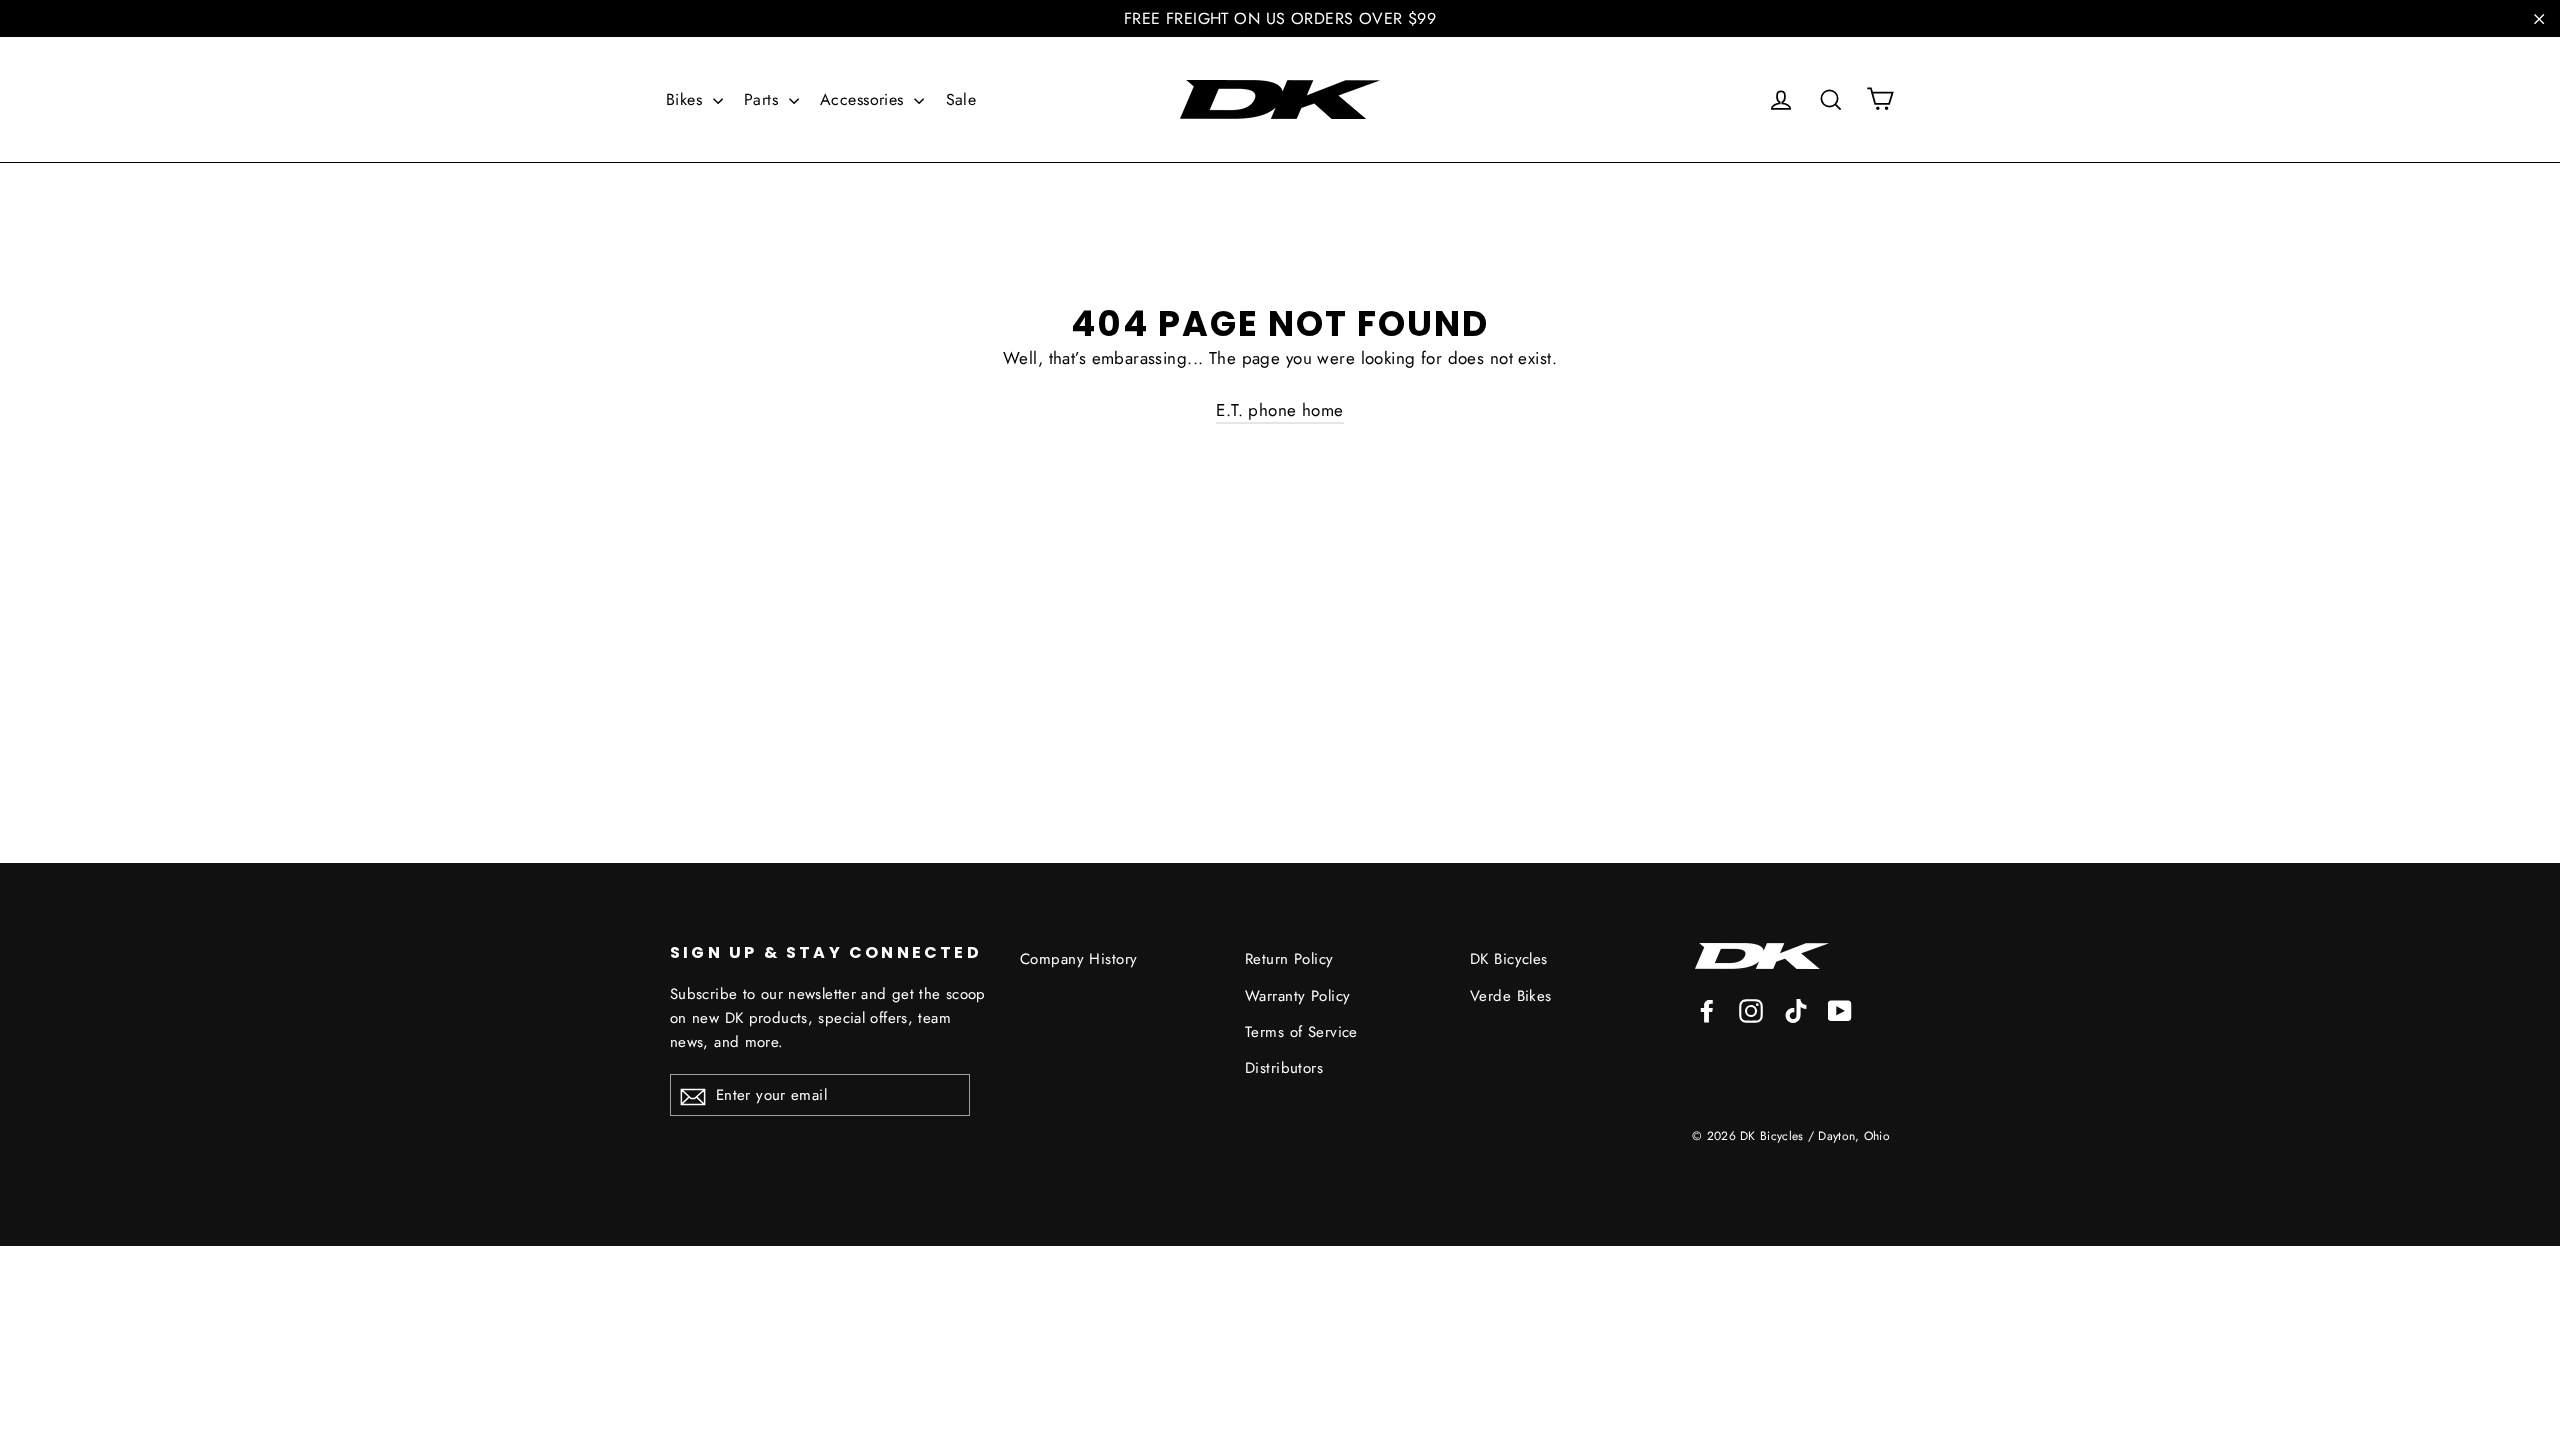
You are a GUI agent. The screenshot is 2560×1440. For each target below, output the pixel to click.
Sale (961, 99)
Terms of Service (1301, 1032)
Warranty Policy (1297, 996)
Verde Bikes (1511, 996)
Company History (1078, 959)
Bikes (687, 99)
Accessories (864, 99)
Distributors (1284, 1068)
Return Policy (1289, 959)
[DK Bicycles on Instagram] (1751, 1009)
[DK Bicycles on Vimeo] (1796, 1009)
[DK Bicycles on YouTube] (1840, 1009)
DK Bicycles (1509, 959)
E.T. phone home (1279, 410)
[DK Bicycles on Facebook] (1707, 1009)
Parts (764, 99)
